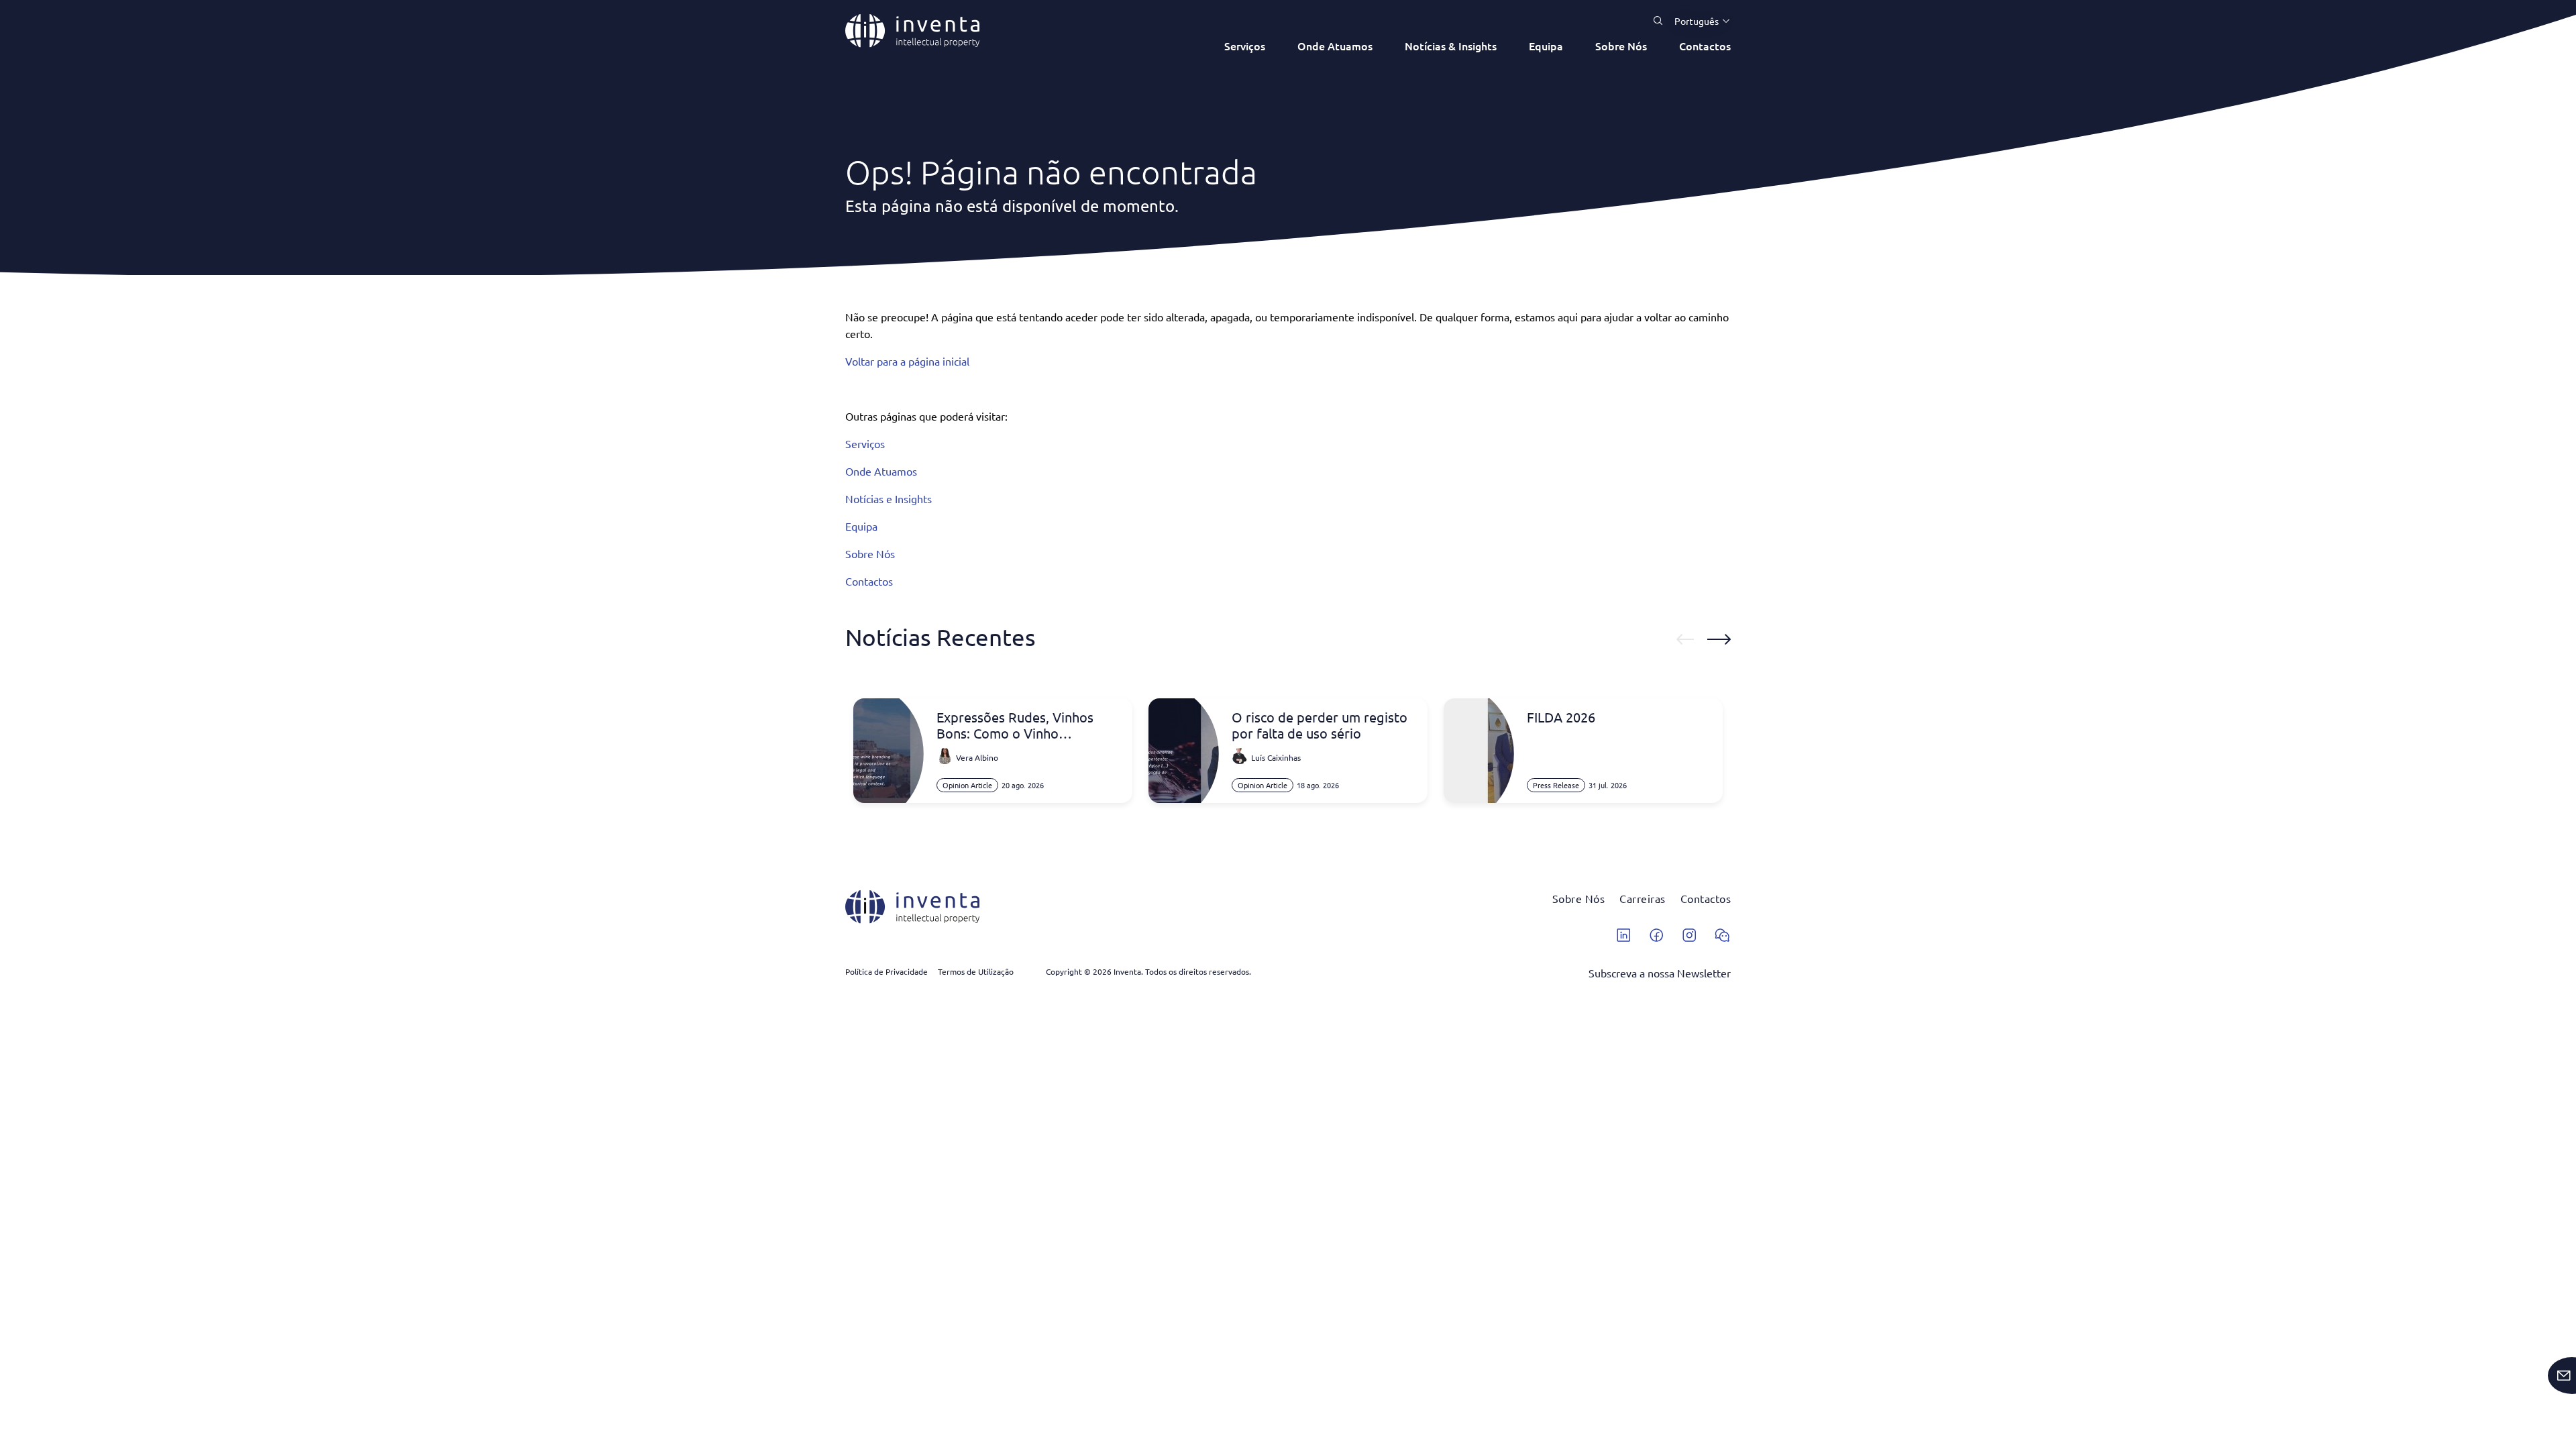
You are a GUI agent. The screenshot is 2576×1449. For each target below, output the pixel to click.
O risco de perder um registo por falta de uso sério (1320, 725)
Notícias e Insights (889, 498)
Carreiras (1643, 898)
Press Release (1556, 785)
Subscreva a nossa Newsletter (1660, 973)
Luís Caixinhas (1276, 757)
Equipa (1546, 46)
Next (1719, 639)
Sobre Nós (1621, 46)
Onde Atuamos (1335, 46)
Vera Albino (977, 757)
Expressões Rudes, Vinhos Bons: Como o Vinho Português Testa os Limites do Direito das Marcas (1028, 725)
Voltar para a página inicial (907, 361)
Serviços (1245, 46)
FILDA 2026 (1561, 717)
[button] (1697, 21)
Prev (1685, 639)
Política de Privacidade (887, 971)
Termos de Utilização (976, 971)
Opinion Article (967, 785)
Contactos (1705, 46)
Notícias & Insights (1451, 46)
